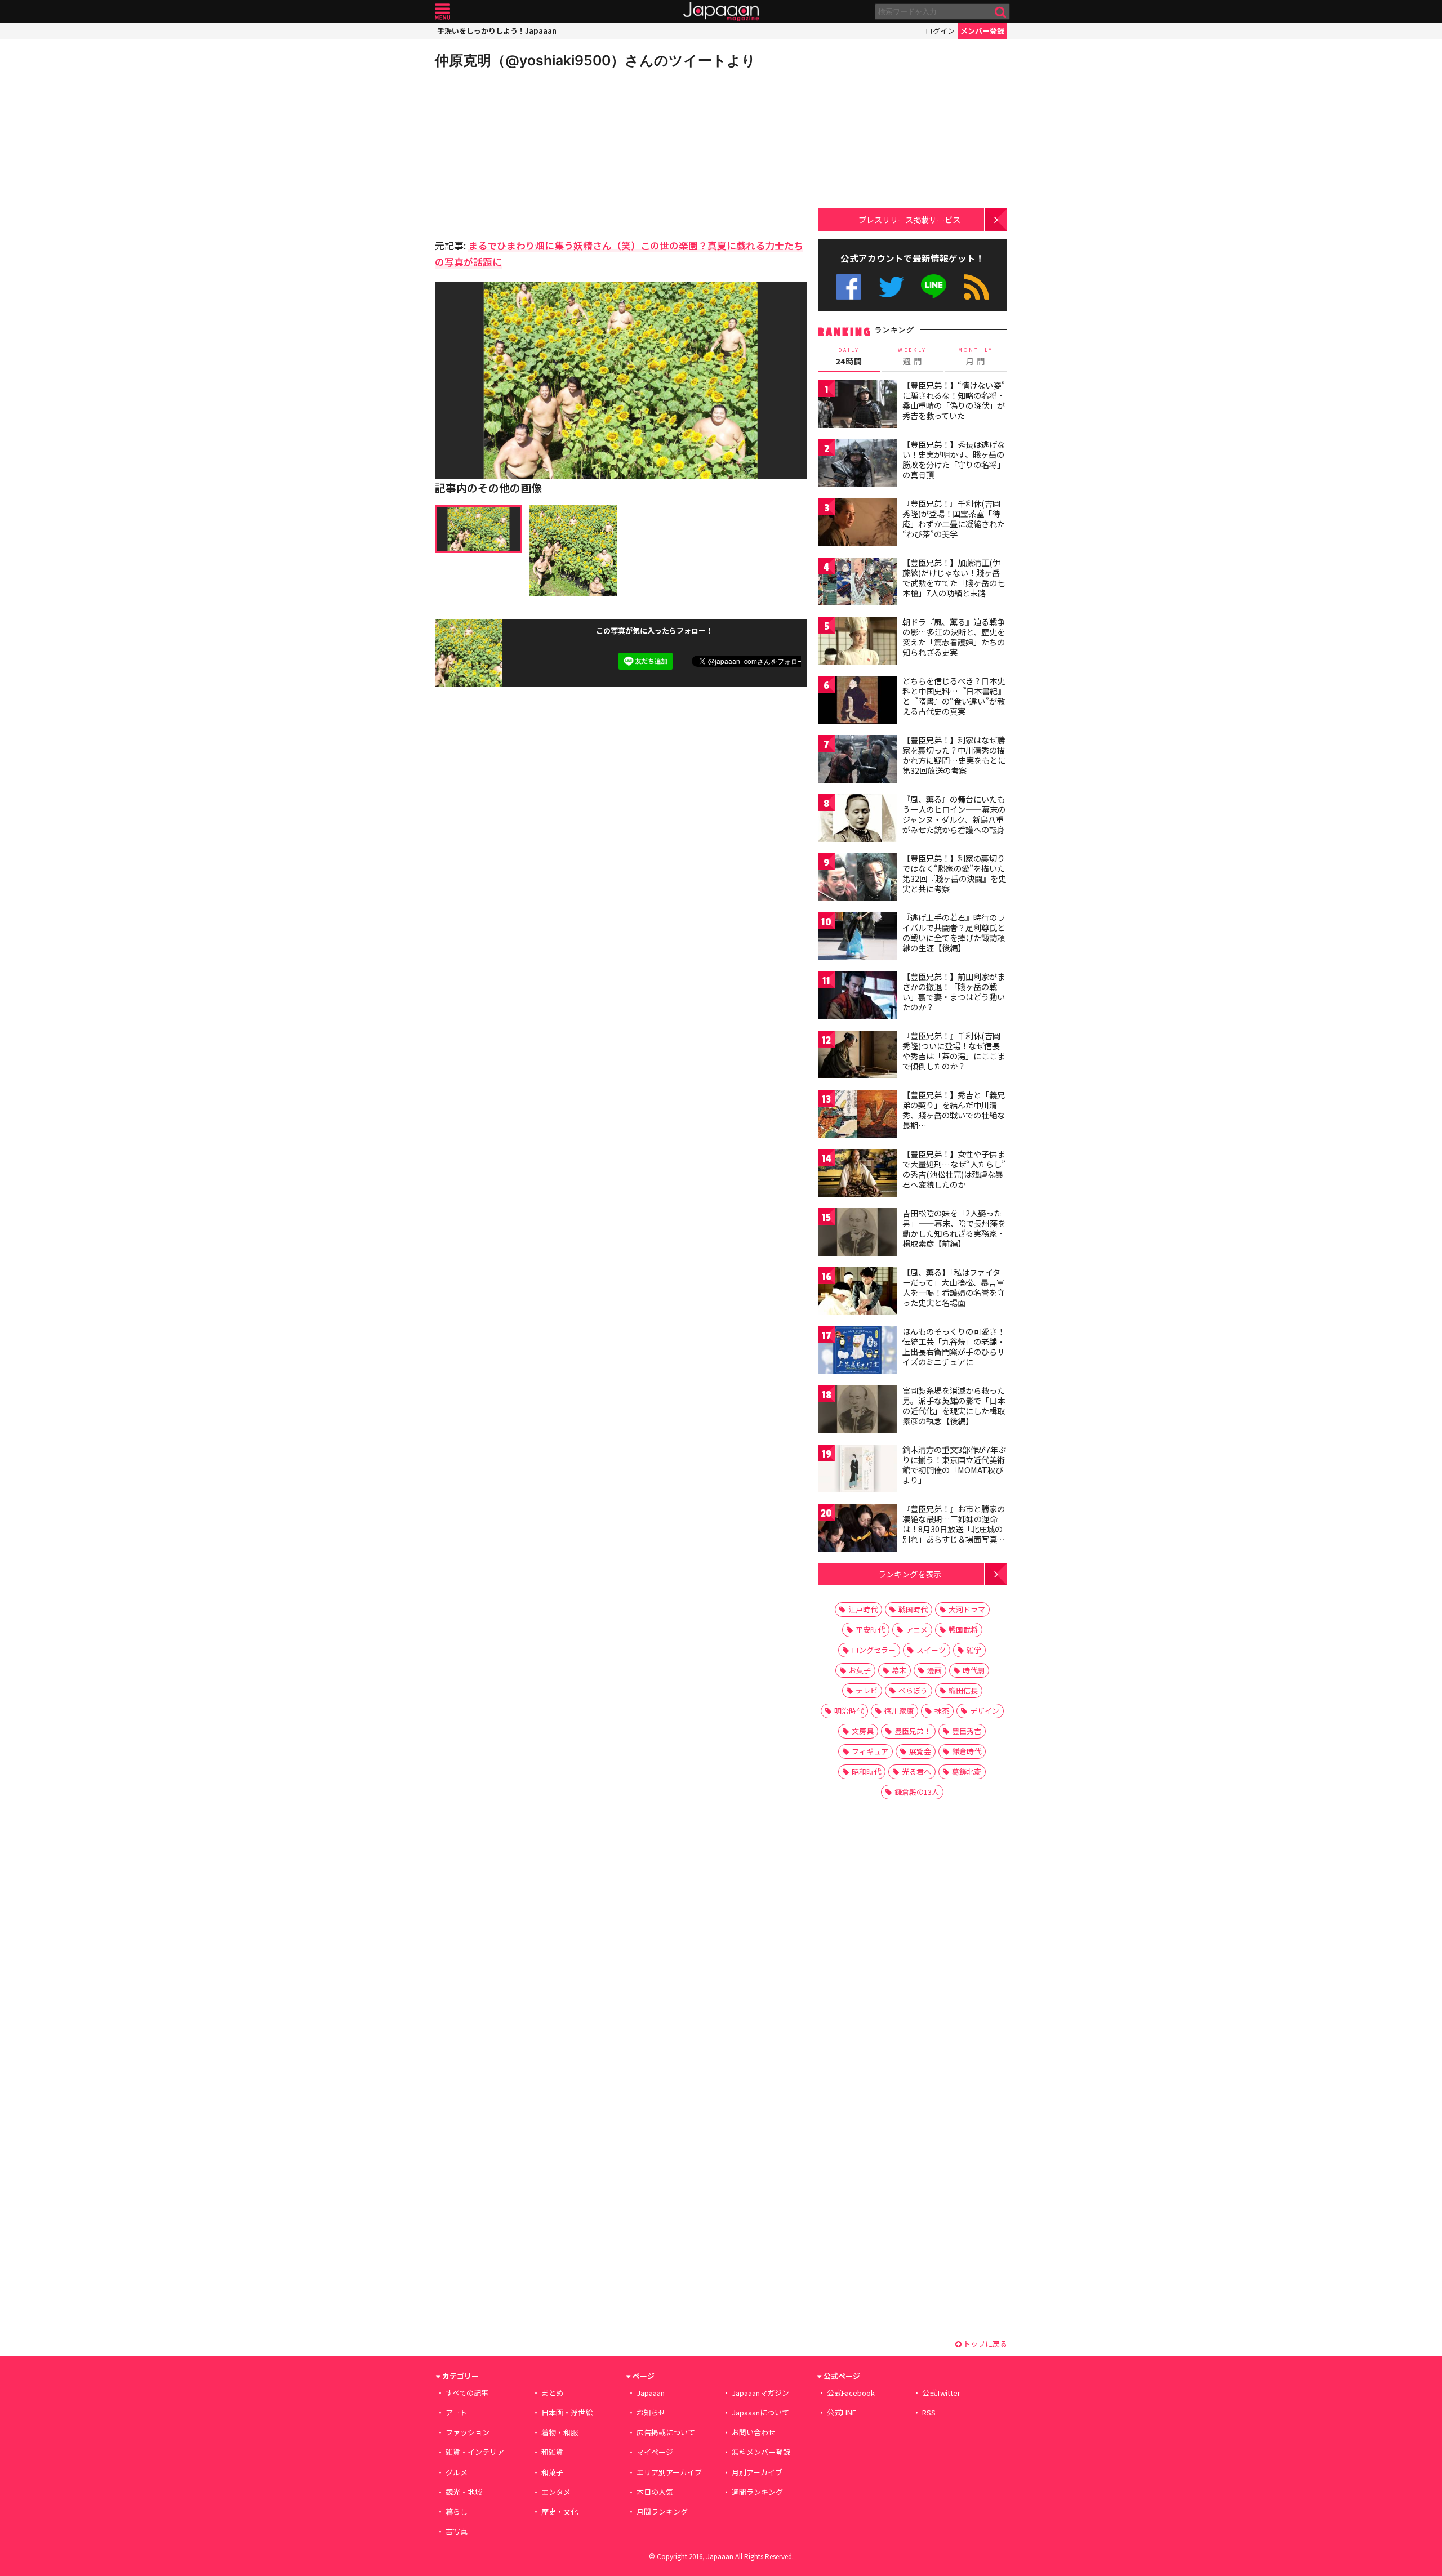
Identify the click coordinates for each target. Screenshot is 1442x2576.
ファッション (468, 2432)
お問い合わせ (754, 2432)
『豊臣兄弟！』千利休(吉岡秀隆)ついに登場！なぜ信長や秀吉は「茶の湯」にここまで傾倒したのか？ (954, 1051)
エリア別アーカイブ (669, 2472)
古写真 (457, 2531)
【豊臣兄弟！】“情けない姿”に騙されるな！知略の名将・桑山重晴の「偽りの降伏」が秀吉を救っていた (954, 400)
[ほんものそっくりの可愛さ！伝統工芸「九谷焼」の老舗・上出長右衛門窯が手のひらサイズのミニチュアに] (857, 1352)
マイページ (655, 2452)
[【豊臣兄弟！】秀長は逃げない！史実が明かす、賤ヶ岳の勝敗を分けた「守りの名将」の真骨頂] (857, 465)
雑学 (974, 1650)
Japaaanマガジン (760, 2393)
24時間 (849, 356)
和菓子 (552, 2472)
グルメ (457, 2472)
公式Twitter (891, 287)
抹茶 (942, 1711)
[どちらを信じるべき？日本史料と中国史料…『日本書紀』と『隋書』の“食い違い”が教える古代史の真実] (857, 701)
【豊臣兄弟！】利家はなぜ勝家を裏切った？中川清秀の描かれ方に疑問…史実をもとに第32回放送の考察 (954, 755)
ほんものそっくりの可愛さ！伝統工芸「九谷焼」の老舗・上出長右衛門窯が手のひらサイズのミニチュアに (954, 1346)
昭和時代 (866, 1771)
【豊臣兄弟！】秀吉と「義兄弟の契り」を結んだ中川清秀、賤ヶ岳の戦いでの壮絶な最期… (954, 1110)
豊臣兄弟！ (913, 1731)
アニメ (917, 1630)
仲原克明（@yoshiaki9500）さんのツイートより (595, 60)
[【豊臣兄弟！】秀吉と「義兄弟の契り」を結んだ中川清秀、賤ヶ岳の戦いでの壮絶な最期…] (857, 1115)
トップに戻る (984, 2344)
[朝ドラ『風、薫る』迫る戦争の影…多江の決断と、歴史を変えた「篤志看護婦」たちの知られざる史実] (857, 642)
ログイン (940, 31)
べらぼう (913, 1690)
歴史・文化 (560, 2512)
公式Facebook (849, 287)
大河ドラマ (967, 1609)
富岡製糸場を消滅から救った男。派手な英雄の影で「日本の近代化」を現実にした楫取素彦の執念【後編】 (954, 1405)
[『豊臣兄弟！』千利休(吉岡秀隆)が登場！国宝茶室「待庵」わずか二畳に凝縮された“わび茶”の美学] (857, 524)
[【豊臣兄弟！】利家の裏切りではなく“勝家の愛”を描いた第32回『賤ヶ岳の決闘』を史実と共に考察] (857, 879)
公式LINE (934, 287)
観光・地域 (464, 2492)
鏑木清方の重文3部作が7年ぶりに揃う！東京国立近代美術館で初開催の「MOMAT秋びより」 (954, 1465)
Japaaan (721, 12)
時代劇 (974, 1670)
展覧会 (920, 1751)
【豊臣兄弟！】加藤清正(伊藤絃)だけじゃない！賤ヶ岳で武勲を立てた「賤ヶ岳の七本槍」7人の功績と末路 (954, 578)
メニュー (442, 12)
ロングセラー (874, 1650)
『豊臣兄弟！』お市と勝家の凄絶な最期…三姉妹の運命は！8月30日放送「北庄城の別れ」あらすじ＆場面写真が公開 (954, 1528)
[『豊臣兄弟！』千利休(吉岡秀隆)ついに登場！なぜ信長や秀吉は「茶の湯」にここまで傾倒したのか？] (857, 1056)
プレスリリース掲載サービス (909, 219)
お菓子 (860, 1670)
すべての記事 (467, 2393)
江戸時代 (863, 1609)
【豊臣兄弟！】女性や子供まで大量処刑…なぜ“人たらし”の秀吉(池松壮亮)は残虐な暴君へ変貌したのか (954, 1169)
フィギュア (870, 1751)
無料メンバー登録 (761, 2452)
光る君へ (916, 1771)
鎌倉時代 (967, 1751)
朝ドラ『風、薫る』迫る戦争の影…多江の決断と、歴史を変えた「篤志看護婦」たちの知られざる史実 (954, 637)
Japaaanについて (760, 2412)
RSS (976, 287)
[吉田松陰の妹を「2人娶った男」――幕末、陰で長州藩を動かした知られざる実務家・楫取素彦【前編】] (857, 1234)
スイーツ (931, 1650)
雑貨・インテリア (475, 2452)
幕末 (899, 1670)
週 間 (912, 356)
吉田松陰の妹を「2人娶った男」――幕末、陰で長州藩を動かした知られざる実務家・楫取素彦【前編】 (954, 1228)
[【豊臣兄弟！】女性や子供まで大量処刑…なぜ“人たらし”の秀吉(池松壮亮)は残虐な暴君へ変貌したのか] (857, 1175)
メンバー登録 (982, 31)
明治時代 (849, 1711)
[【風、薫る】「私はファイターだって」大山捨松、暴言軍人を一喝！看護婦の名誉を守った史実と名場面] (857, 1293)
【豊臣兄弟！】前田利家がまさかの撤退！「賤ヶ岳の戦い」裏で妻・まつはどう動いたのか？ (954, 991)
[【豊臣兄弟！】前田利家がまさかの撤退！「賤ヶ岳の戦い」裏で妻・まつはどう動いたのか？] (857, 997)
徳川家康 (899, 1711)
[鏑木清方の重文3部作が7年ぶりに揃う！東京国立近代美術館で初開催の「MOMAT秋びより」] (857, 1470)
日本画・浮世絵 (567, 2412)
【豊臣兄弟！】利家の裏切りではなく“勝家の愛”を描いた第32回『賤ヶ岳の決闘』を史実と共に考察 (954, 873)
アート (456, 2412)
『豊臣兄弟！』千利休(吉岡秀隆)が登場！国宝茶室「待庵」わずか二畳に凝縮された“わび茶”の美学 (954, 518)
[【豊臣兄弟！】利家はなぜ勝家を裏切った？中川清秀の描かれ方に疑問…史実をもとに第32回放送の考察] (857, 761)
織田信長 (963, 1690)
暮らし (457, 2512)
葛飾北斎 (967, 1771)
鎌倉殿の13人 (917, 1792)
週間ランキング (757, 2492)
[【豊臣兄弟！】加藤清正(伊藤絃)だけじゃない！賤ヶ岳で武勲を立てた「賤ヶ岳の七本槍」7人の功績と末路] (857, 583)
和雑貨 (552, 2452)
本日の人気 (655, 2492)
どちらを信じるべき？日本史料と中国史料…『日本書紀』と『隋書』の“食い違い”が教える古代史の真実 (954, 696)
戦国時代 (913, 1609)
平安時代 (870, 1630)
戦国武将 (963, 1630)
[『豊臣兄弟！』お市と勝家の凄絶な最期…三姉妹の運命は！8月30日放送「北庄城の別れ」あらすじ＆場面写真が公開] (857, 1529)
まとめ (552, 2393)
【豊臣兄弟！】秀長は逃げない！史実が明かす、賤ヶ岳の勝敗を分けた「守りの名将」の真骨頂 (954, 459)
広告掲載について (666, 2432)
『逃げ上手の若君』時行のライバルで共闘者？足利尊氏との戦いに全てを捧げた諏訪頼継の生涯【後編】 (954, 932)
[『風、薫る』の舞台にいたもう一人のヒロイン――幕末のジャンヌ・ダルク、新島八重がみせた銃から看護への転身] (857, 820)
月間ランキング (662, 2512)
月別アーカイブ (757, 2472)
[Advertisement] (528, 152)
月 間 (976, 356)
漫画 (934, 1670)
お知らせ (651, 2412)
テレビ (867, 1690)
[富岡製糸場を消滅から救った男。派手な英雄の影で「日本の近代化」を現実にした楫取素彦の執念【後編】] (857, 1411)
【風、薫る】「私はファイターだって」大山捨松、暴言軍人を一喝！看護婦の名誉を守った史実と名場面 (954, 1287)
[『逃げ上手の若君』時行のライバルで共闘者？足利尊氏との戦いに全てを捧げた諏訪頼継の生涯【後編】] (857, 938)
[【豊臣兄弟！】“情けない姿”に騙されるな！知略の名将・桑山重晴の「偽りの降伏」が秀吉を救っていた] (857, 406)
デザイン (985, 1711)
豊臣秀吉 (967, 1731)
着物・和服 (560, 2432)
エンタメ (556, 2492)
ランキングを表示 (910, 1574)
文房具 (863, 1731)
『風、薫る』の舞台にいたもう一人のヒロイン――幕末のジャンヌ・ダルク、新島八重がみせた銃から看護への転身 (954, 814)
